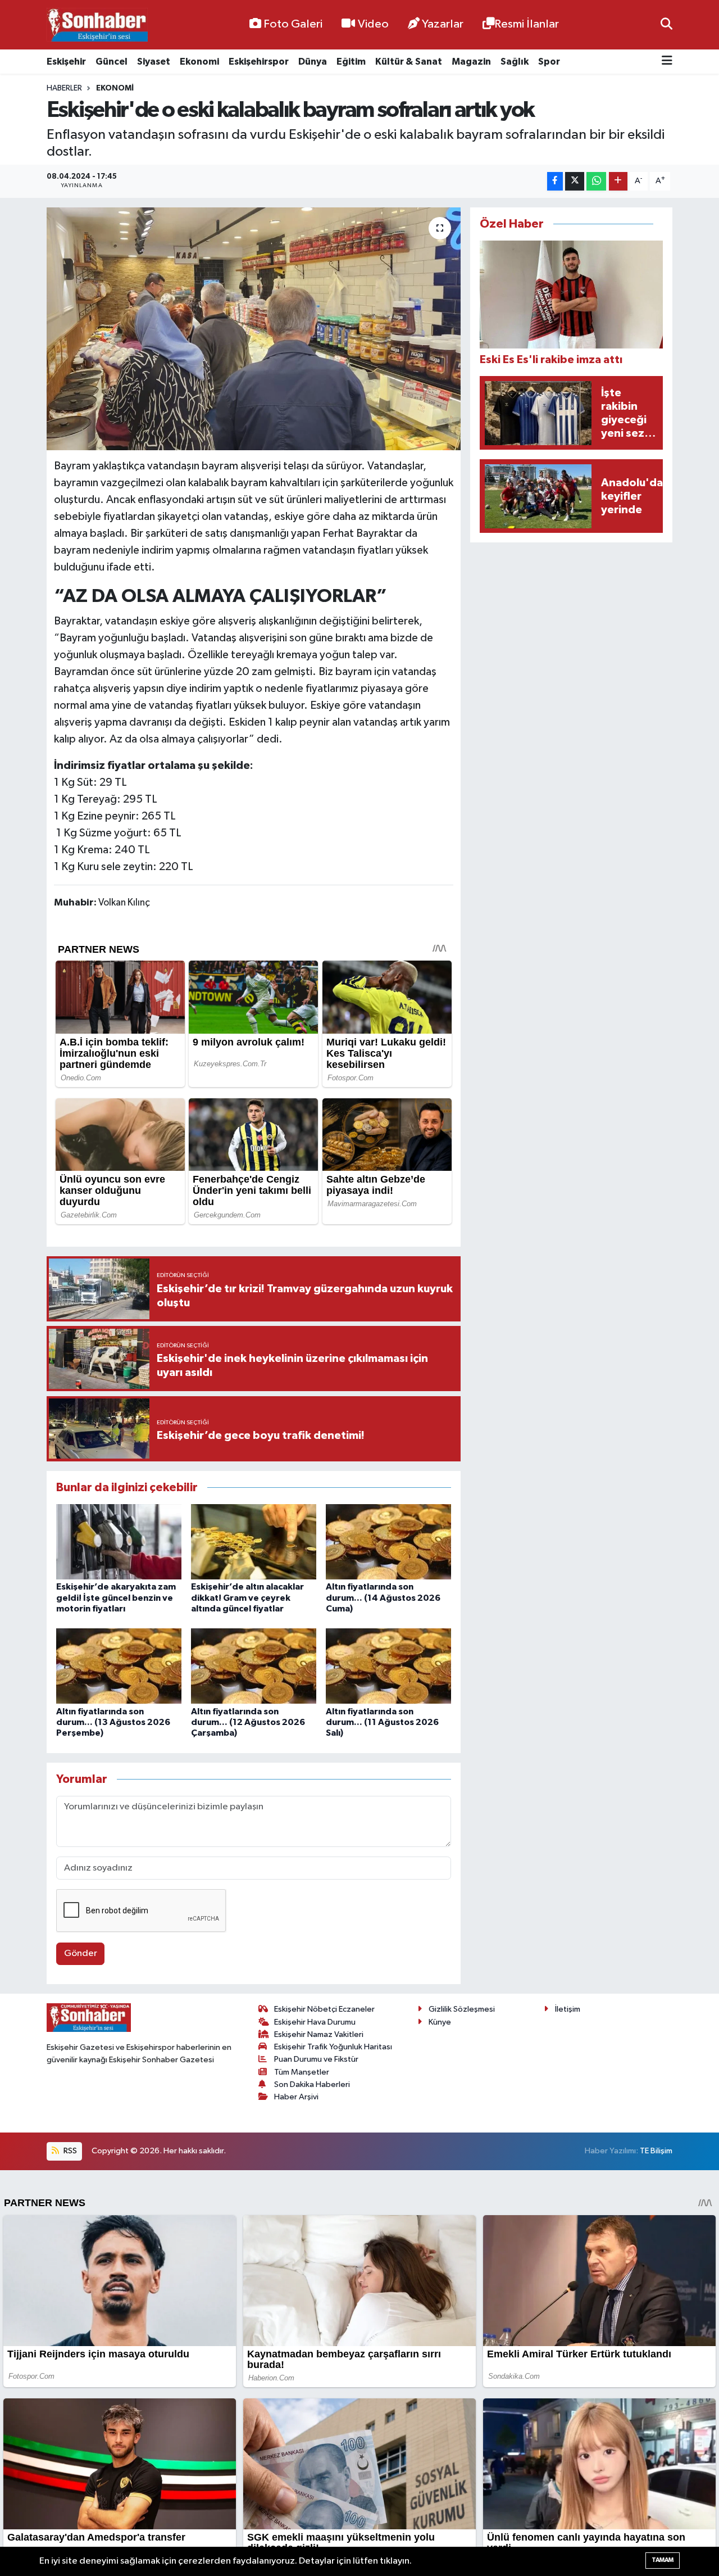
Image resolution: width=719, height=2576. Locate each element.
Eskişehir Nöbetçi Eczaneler (324, 2009)
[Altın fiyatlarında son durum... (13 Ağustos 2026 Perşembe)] (119, 1666)
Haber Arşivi (296, 2097)
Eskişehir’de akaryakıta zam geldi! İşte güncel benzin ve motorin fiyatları (116, 1597)
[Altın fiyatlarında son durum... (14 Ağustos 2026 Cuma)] (388, 1541)
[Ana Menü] (667, 62)
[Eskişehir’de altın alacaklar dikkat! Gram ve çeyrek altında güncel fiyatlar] (254, 1541)
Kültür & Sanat (409, 62)
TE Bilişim (656, 2151)
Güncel (112, 62)
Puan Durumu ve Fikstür (316, 2059)
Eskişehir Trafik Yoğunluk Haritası (333, 2047)
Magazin (471, 62)
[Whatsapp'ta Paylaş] (596, 181)
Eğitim (351, 62)
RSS (69, 2151)
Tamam (663, 2560)
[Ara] (666, 24)
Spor (549, 62)
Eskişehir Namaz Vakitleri (319, 2034)
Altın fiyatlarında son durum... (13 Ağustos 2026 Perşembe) (113, 1722)
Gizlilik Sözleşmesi (462, 2009)
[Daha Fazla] (618, 181)
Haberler (64, 88)
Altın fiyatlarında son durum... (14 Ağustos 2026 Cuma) (383, 1597)
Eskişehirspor (259, 62)
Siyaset (154, 62)
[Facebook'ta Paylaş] (555, 181)
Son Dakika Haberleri (312, 2084)
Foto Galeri (293, 24)
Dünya (313, 62)
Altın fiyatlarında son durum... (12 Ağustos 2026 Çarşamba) (248, 1722)
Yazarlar (443, 24)
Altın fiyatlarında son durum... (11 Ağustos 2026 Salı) (382, 1722)
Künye (440, 2022)
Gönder (81, 1953)
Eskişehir (66, 62)
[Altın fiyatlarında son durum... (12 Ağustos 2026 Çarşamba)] (254, 1666)
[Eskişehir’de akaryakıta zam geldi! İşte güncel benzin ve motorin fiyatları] (119, 1541)
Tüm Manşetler (302, 2072)
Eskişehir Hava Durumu (315, 2022)
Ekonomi (199, 62)
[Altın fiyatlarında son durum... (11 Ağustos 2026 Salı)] (388, 1666)
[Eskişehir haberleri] (97, 25)
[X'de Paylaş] (575, 181)
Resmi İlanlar (527, 24)
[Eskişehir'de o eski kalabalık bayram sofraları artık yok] (254, 329)
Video (373, 24)
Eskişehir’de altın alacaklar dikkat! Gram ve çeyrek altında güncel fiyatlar (247, 1597)
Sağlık (515, 62)
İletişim (568, 2009)
